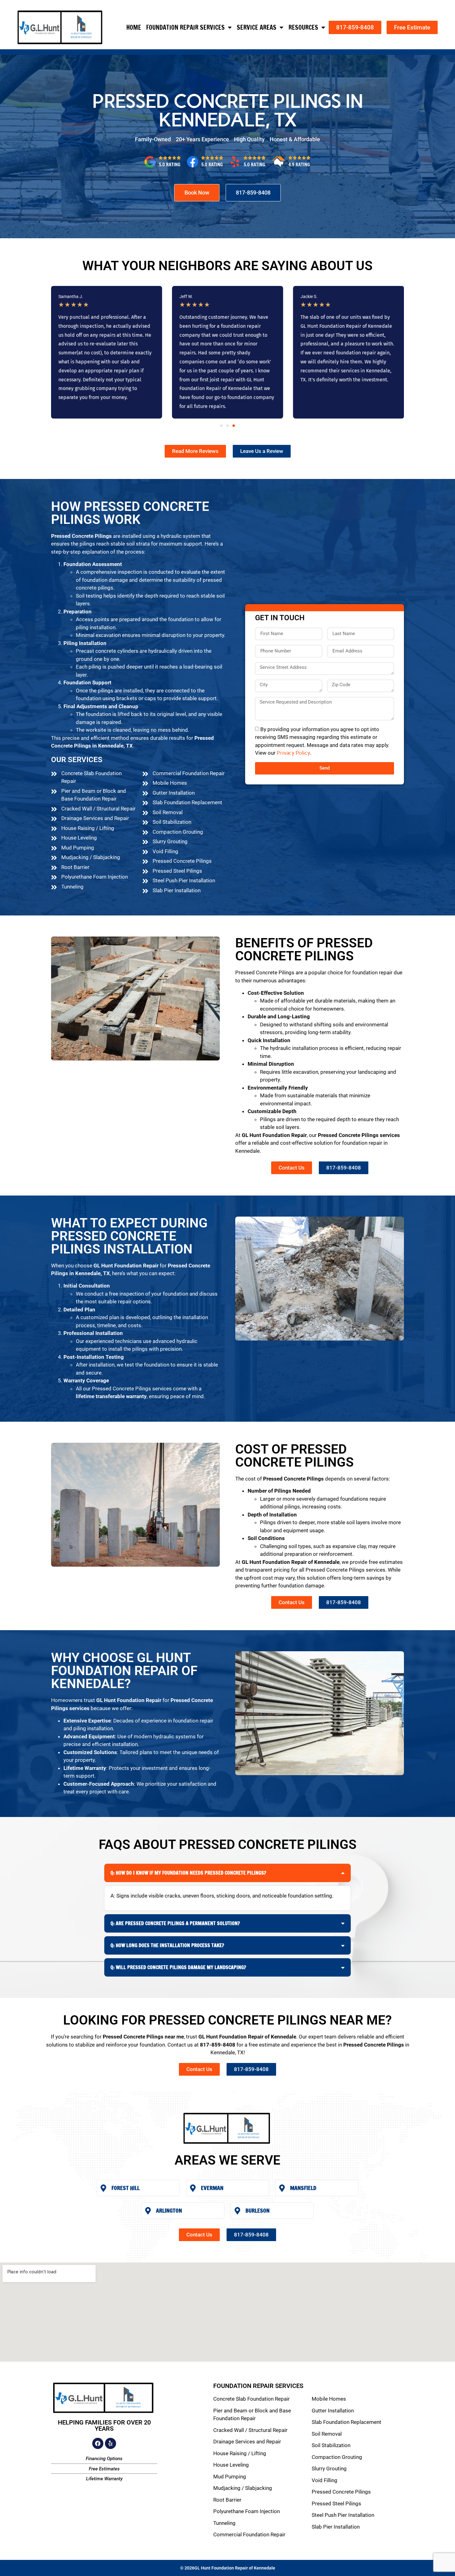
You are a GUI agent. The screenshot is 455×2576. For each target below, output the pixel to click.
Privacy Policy (293, 753)
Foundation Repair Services (185, 27)
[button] (221, 426)
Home (134, 27)
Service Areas (257, 27)
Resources (303, 27)
